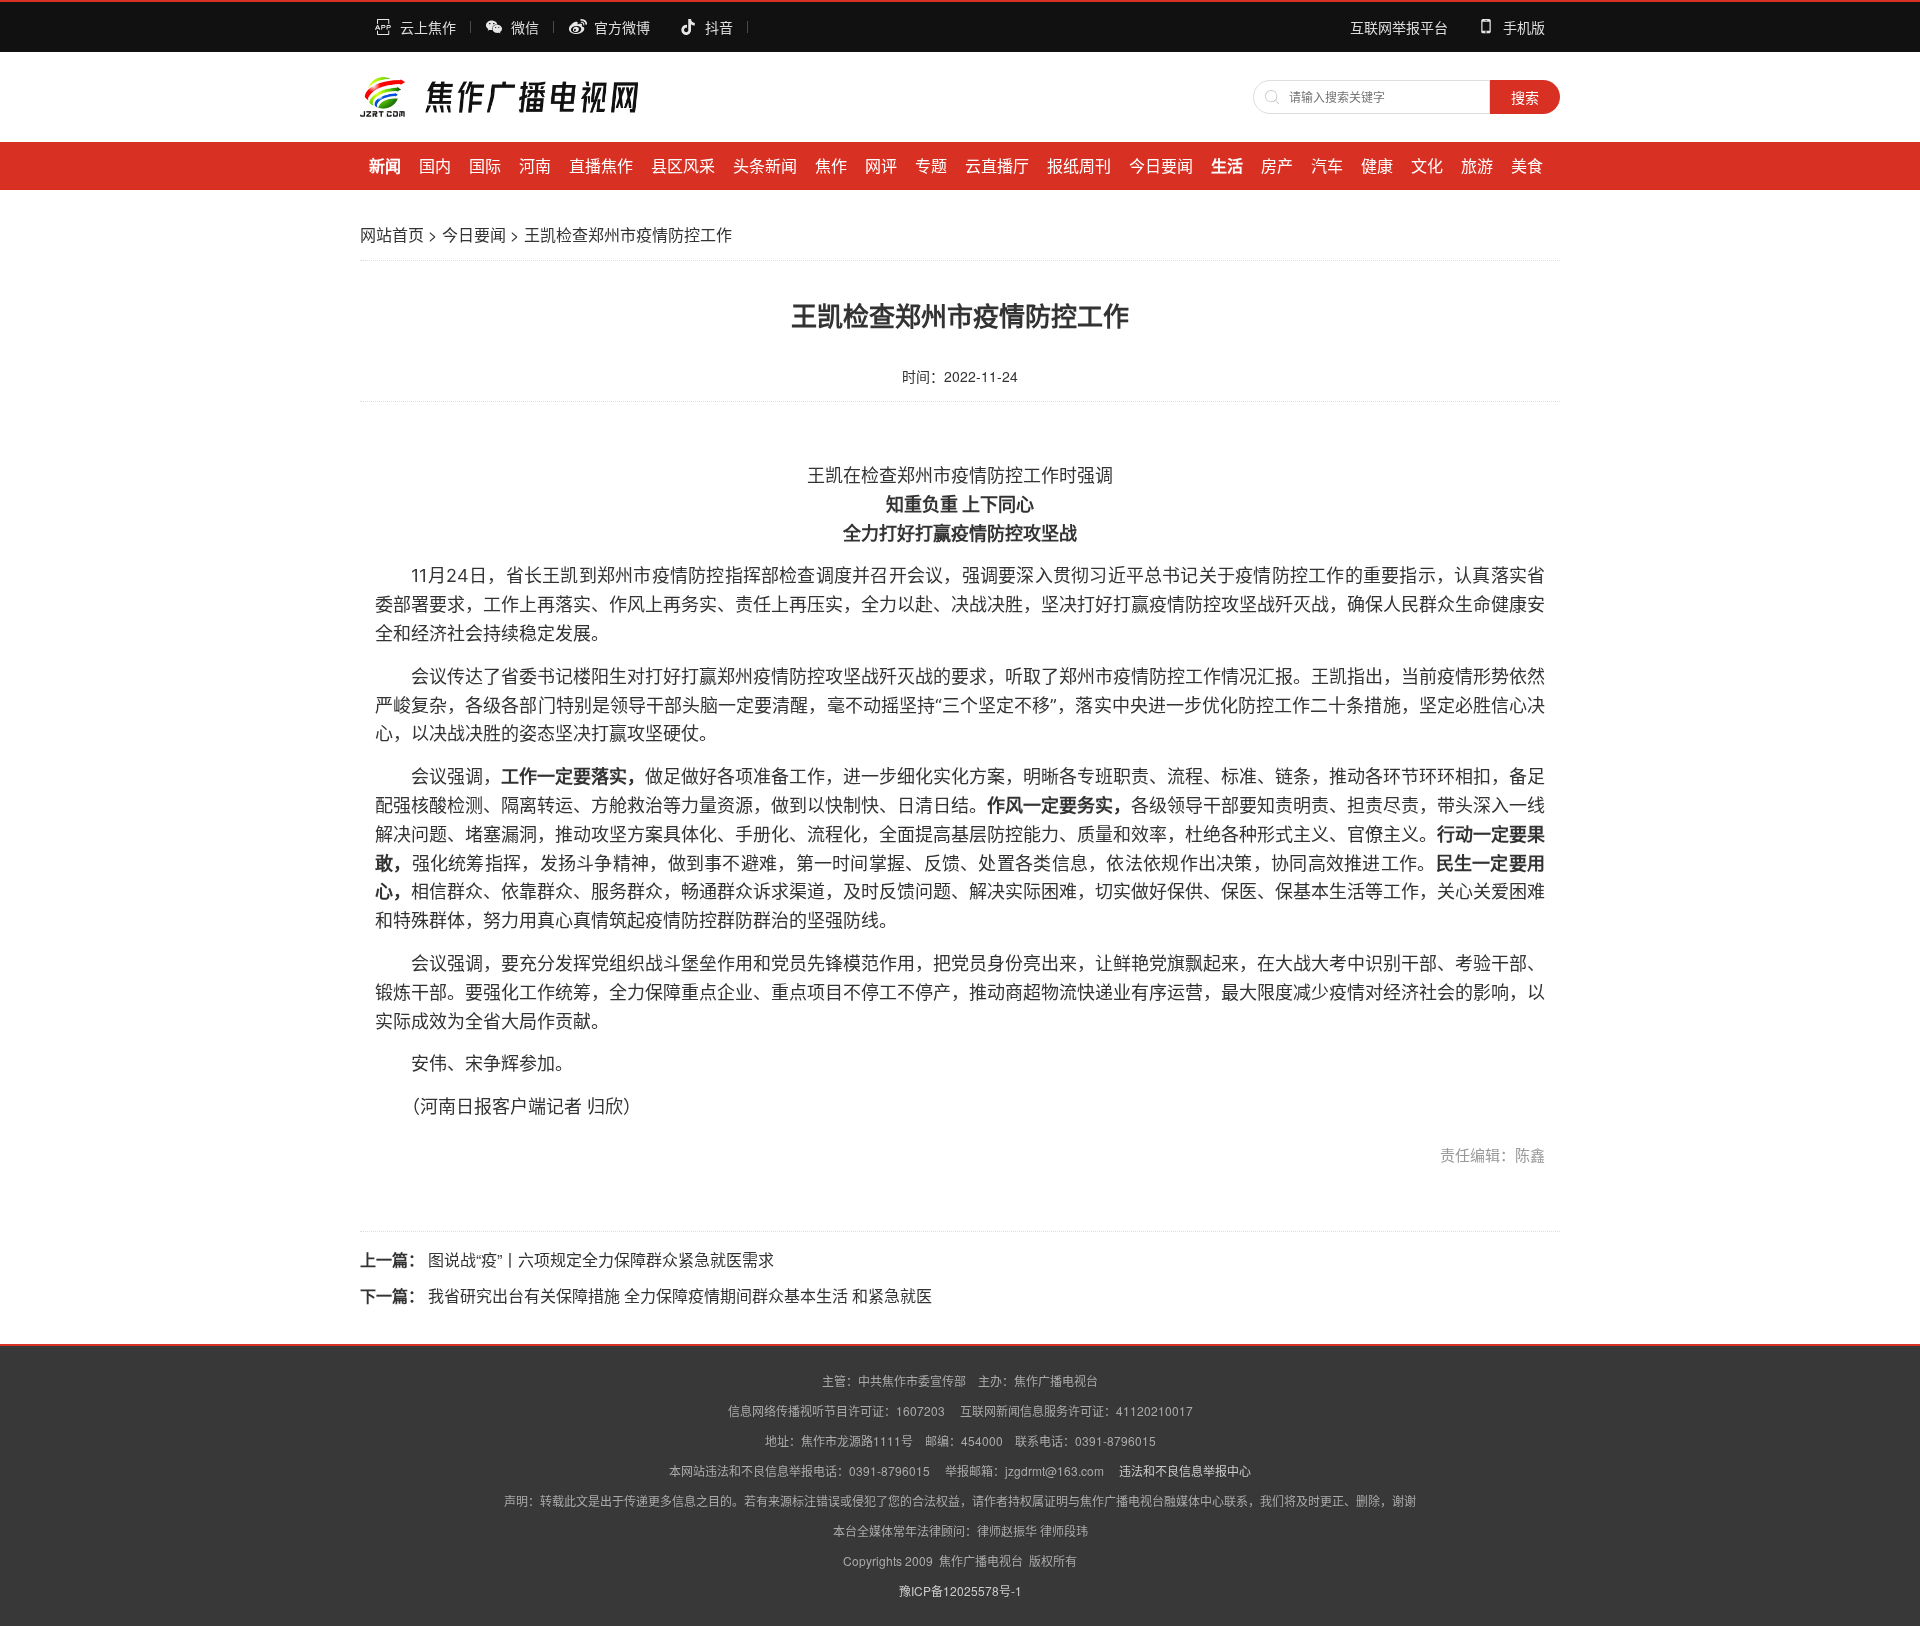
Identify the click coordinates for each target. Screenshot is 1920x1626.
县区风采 (683, 165)
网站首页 (392, 234)
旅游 (1477, 165)
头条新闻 (765, 165)
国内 (435, 165)
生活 (1227, 165)
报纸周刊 (1079, 165)
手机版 (1524, 27)
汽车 (1327, 165)
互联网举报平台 (1399, 27)
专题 (931, 165)
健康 (1377, 165)
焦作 (831, 165)
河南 (535, 165)
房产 (1277, 165)
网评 (881, 165)
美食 (1527, 165)
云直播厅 (997, 165)
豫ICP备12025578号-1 (960, 1590)
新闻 (385, 165)
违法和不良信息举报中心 (1185, 1470)
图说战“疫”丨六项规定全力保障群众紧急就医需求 (601, 1259)
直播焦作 (601, 165)
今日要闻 (1161, 165)
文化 (1427, 165)
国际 (485, 165)
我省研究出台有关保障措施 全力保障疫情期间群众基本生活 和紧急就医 (680, 1295)
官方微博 (622, 27)
